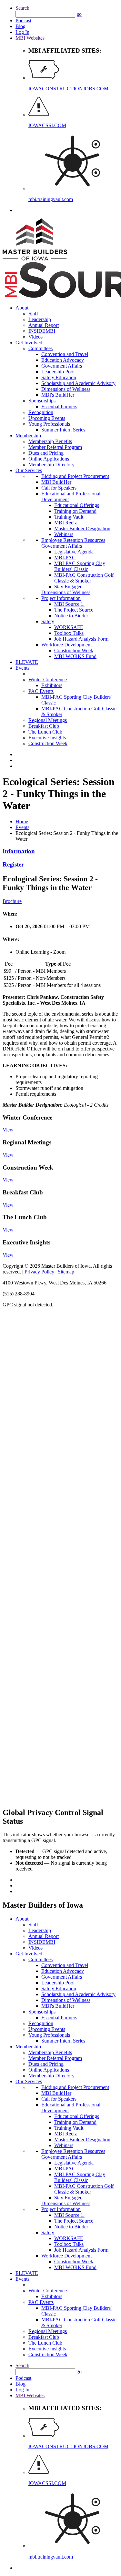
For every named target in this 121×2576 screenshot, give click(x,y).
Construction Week (74, 650)
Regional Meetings (48, 720)
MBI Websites (30, 38)
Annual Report (44, 325)
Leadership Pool (58, 372)
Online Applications (49, 459)
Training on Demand (75, 511)
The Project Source (74, 610)
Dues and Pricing (46, 453)
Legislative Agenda (74, 552)
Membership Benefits (50, 441)
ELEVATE (27, 662)
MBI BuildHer (56, 482)
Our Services (29, 470)
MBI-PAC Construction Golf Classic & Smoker (84, 578)
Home (22, 821)
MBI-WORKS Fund (75, 656)
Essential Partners (59, 406)
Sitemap (66, 1272)
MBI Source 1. (69, 604)
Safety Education (59, 377)
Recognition (41, 412)
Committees (40, 348)
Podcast (23, 20)
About (22, 308)
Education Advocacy (63, 360)
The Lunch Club (45, 732)
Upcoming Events (47, 418)
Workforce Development (66, 645)
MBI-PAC (65, 558)
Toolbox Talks (69, 633)
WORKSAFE (69, 627)
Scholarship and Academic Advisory (78, 383)
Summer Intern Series (63, 430)
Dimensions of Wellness (66, 389)
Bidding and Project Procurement (75, 476)
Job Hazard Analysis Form (81, 639)
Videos (35, 337)
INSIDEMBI (42, 331)
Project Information (61, 598)
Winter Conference (48, 679)
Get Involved (29, 343)
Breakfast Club (44, 726)
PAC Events (41, 691)
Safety (48, 621)
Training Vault (69, 517)
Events (22, 668)
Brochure (12, 901)
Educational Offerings (77, 505)
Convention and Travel (65, 354)
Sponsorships (42, 401)
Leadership (40, 319)
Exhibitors (52, 685)
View (8, 1130)
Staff (33, 314)
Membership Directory (51, 465)
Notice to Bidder (71, 616)
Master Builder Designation (82, 528)
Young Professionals (49, 424)
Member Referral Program (55, 447)
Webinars (64, 534)
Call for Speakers (59, 488)
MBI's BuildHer (58, 395)
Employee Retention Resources (73, 540)
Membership (28, 436)
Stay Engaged (68, 587)
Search (22, 8)
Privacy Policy (39, 1272)
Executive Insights (47, 738)
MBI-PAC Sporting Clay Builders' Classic (80, 566)
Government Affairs (62, 366)
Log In (22, 32)
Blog (20, 26)
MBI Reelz (66, 523)
